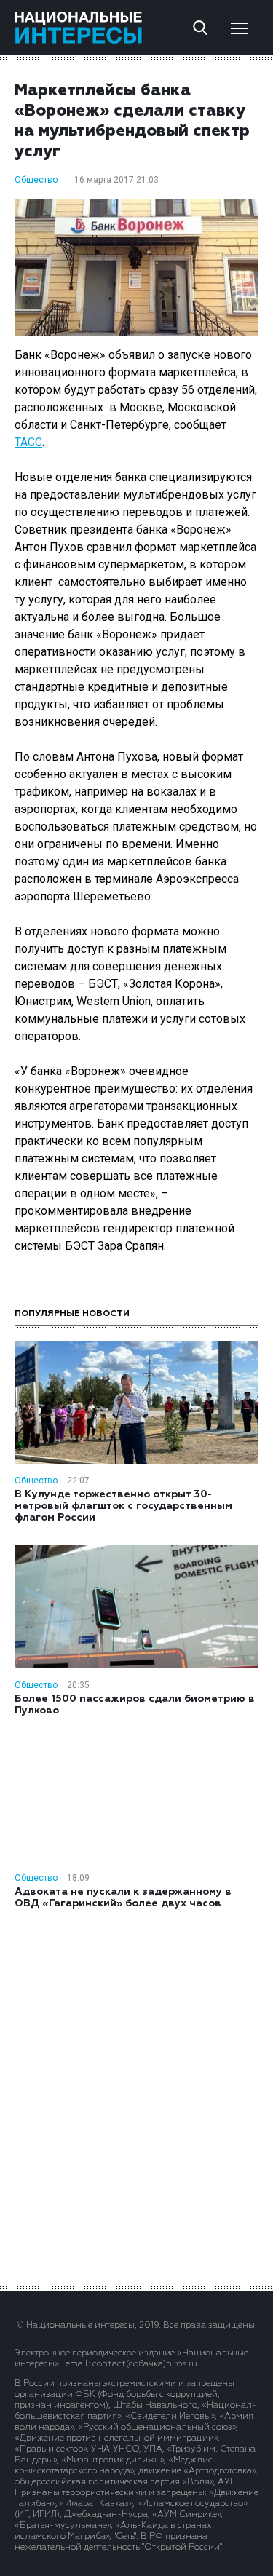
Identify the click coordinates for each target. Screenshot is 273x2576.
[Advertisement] (137, 2096)
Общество (36, 180)
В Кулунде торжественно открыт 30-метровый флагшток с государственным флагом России (123, 1506)
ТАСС (28, 442)
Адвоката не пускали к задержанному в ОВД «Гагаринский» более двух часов (123, 1898)
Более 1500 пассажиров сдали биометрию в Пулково (135, 1705)
